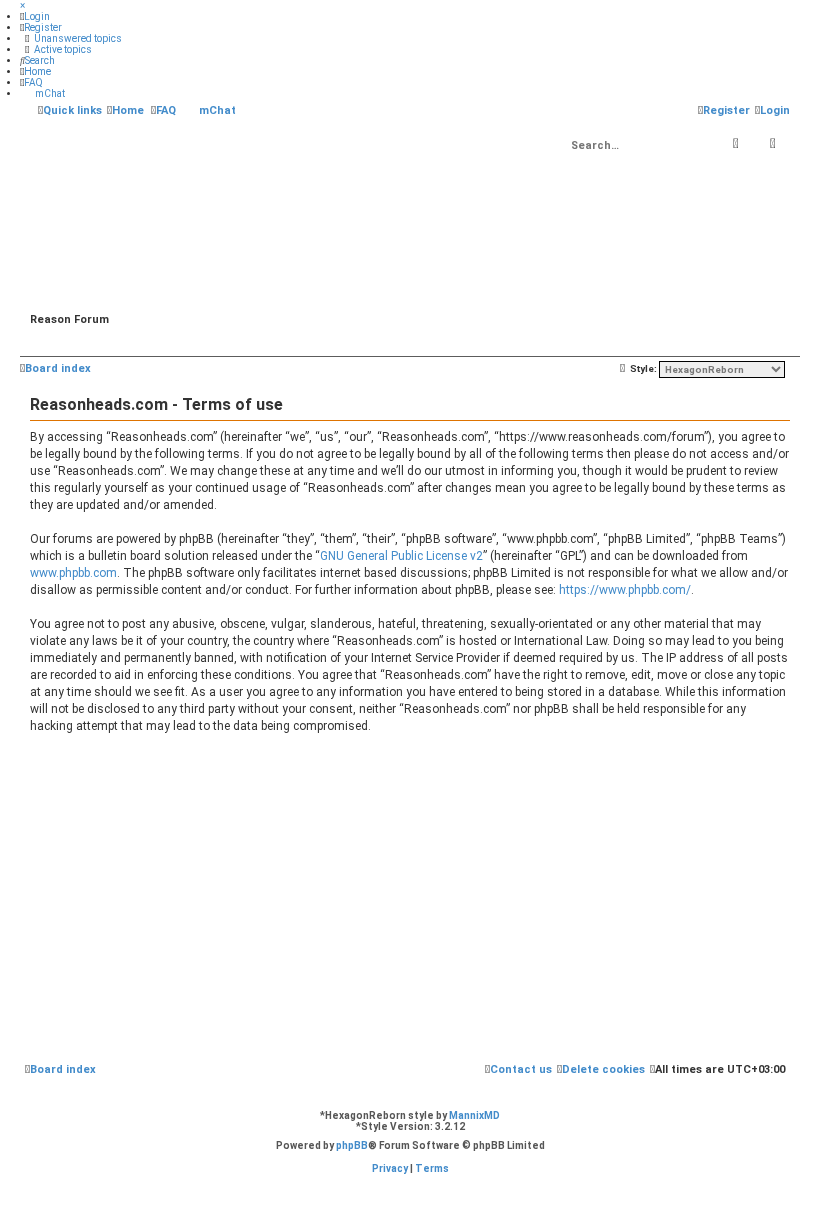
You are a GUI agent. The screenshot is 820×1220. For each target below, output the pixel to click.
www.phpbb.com (73, 573)
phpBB (352, 1145)
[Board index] (410, 220)
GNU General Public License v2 (401, 556)
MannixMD (474, 1115)
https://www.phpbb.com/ (625, 590)
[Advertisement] (410, 901)
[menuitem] (35, 16)
